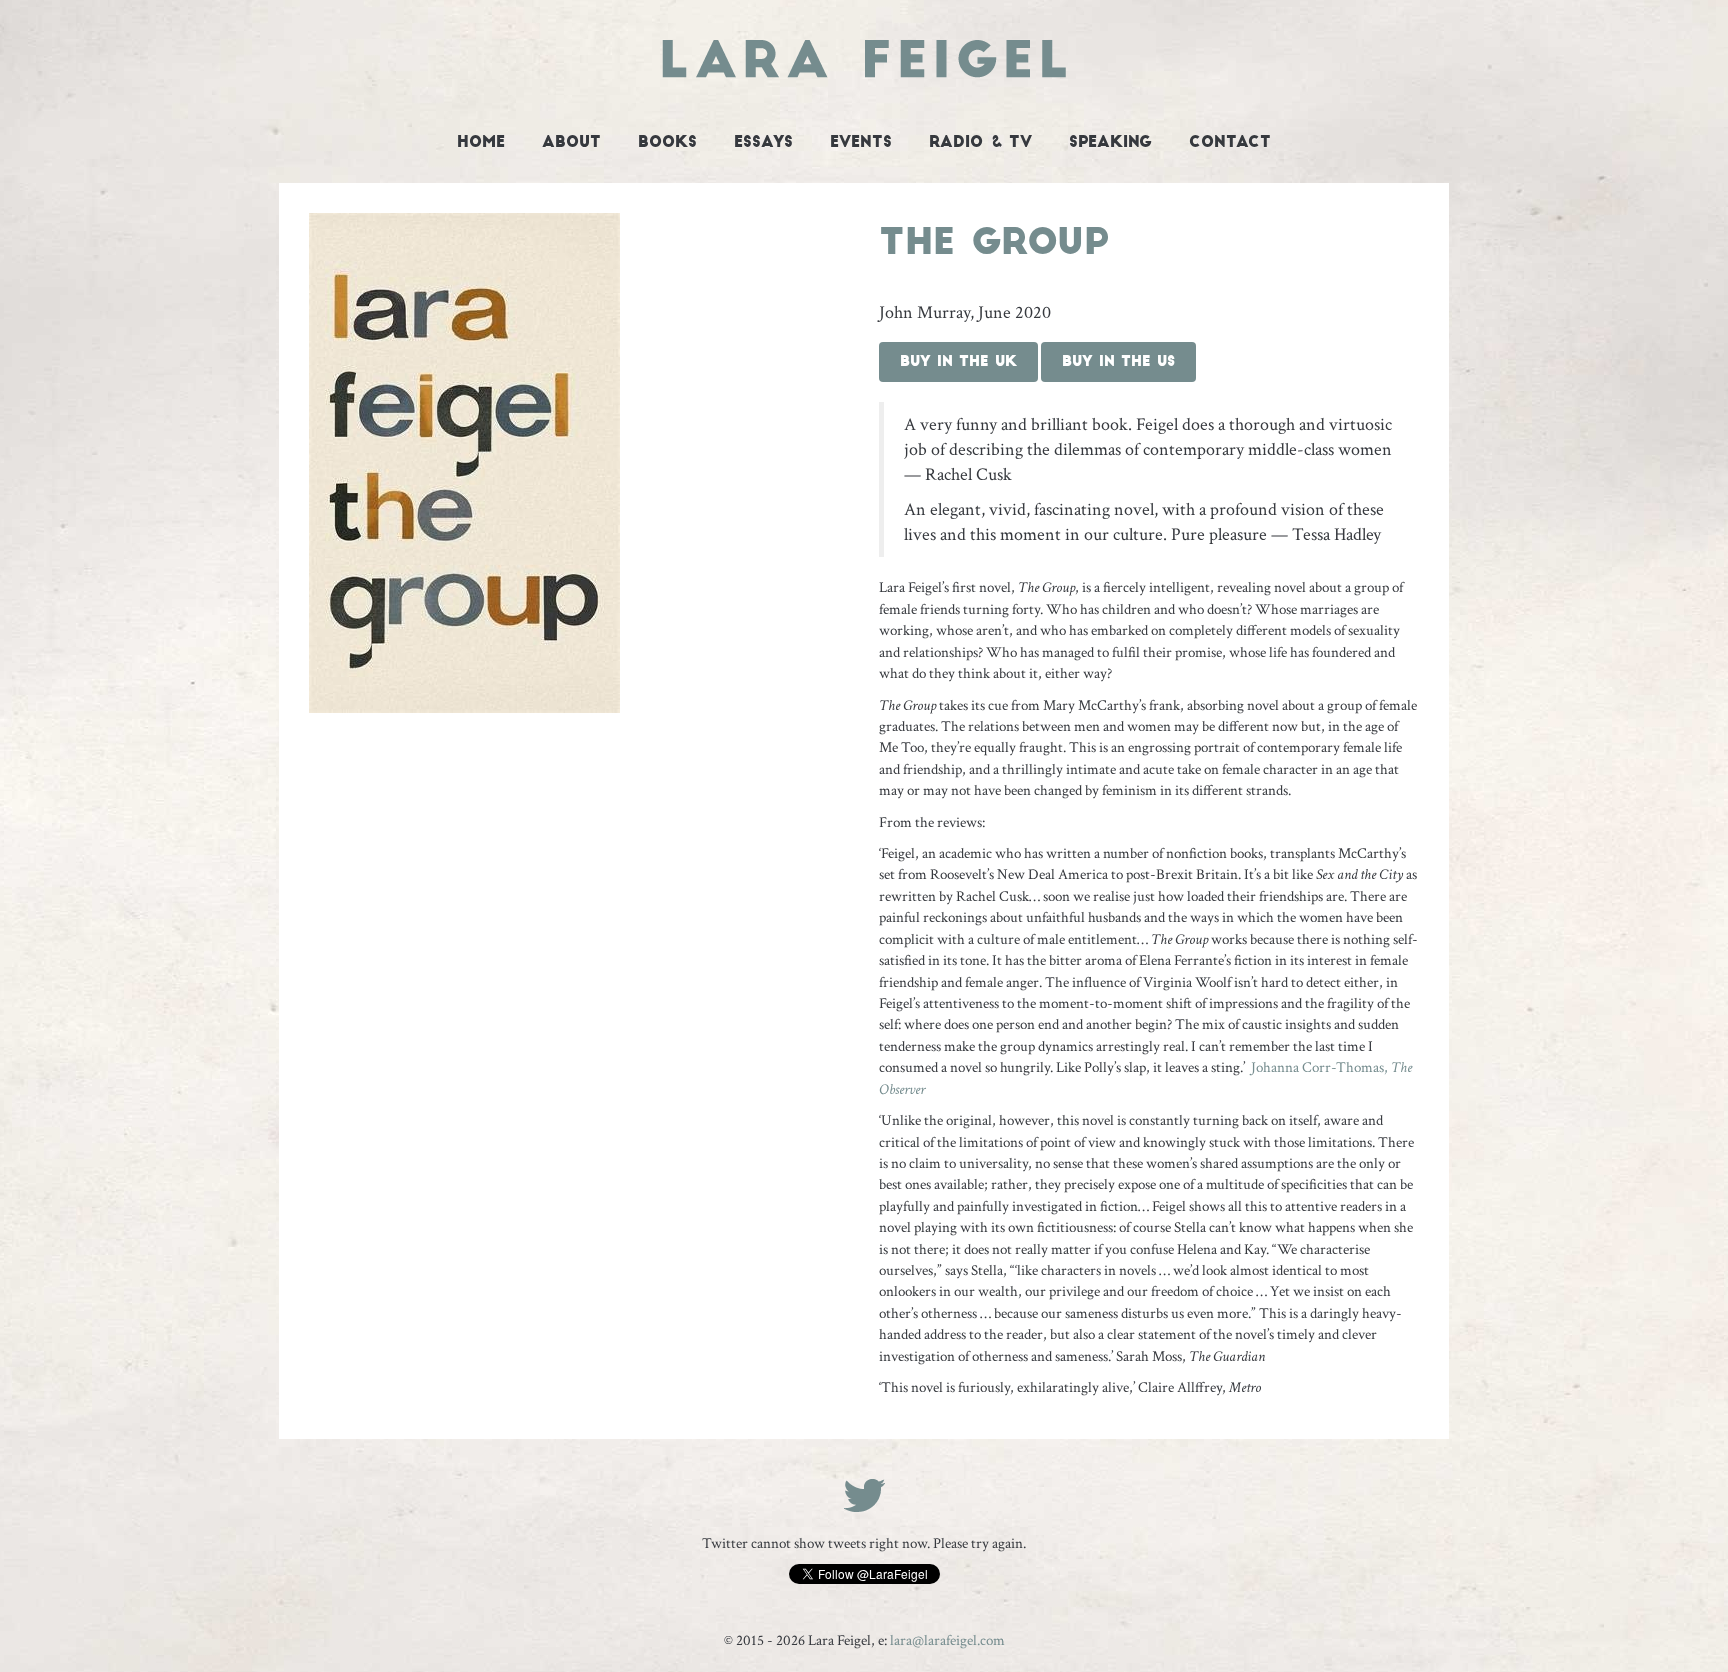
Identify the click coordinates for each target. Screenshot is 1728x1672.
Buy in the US (1118, 361)
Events (861, 142)
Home (481, 142)
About (571, 142)
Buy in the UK (958, 361)
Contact (1230, 142)
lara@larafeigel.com (947, 1640)
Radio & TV (980, 142)
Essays (763, 142)
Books (667, 142)
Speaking (1110, 142)
